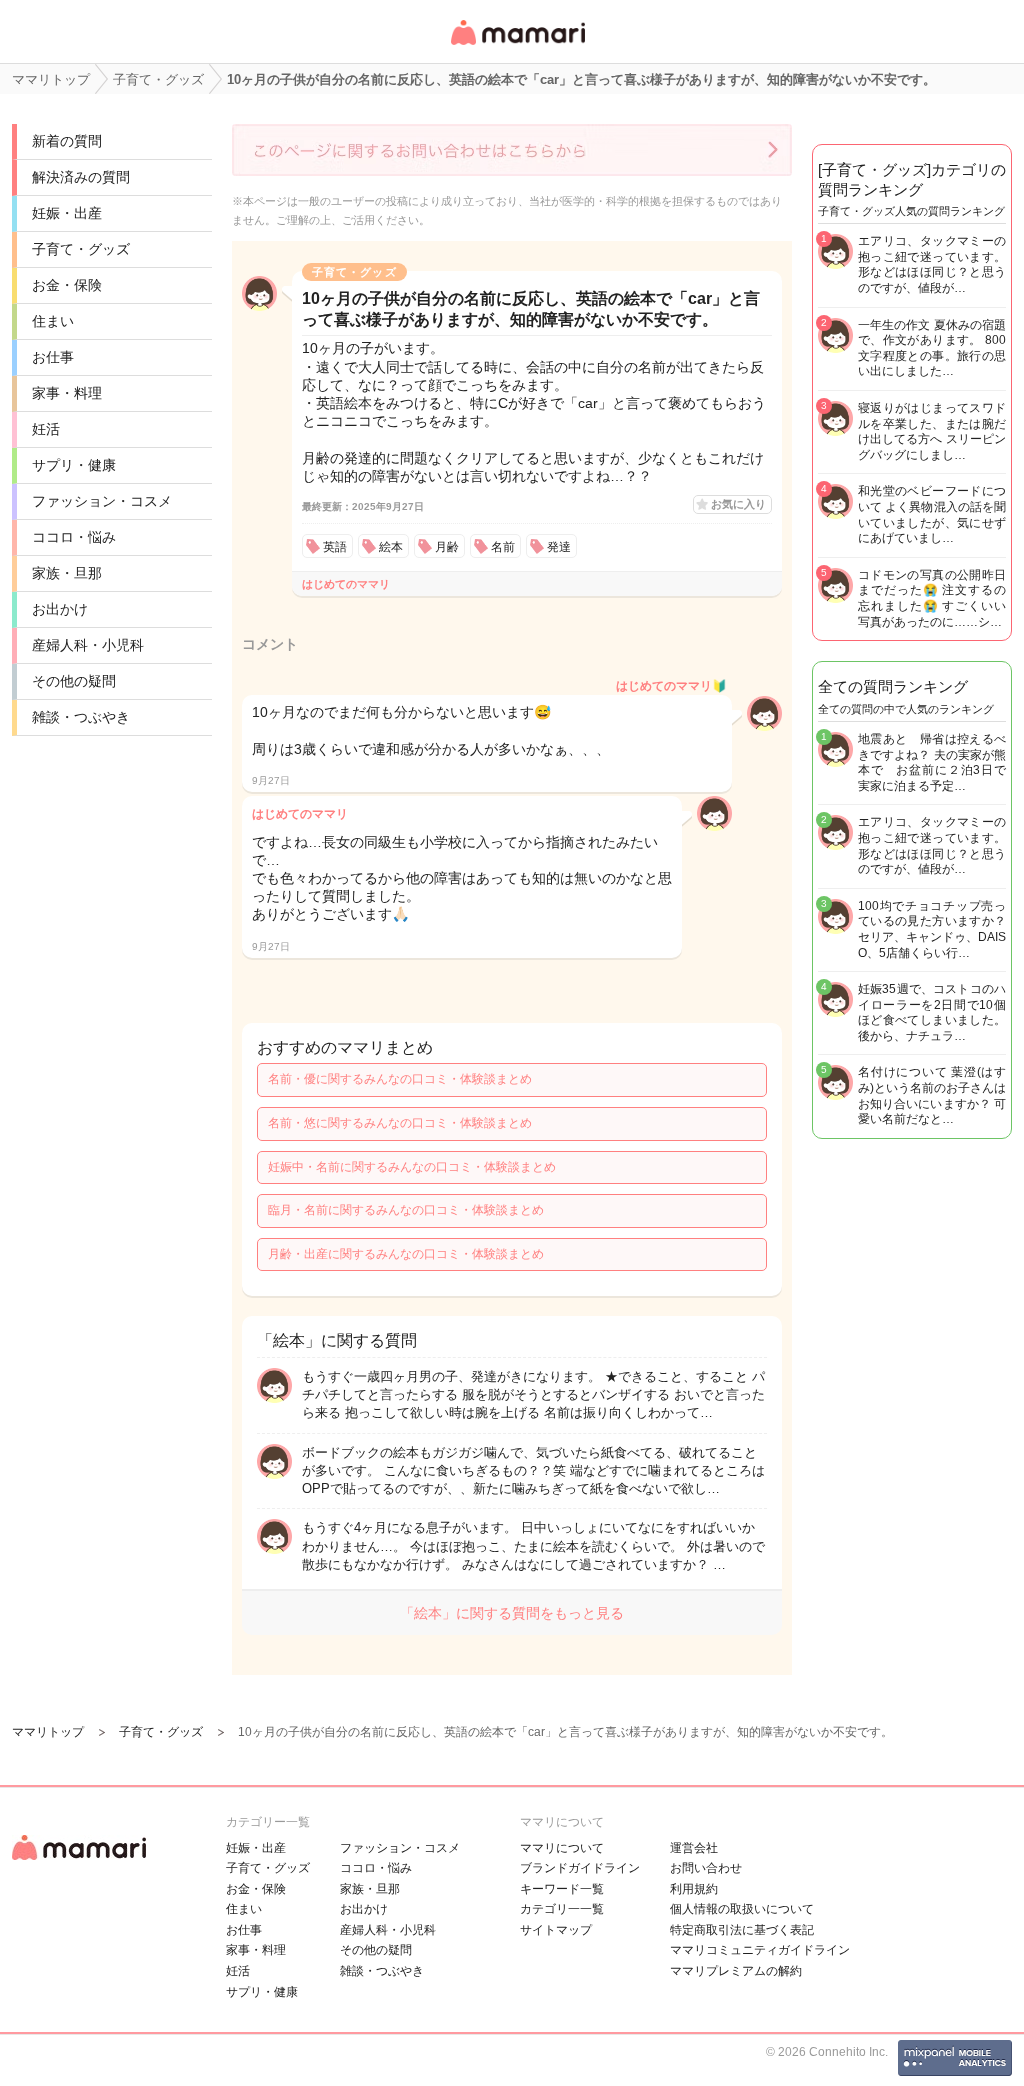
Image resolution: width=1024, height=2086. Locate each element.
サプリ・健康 (74, 465)
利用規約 (694, 1889)
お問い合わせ (706, 1868)
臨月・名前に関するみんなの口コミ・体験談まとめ (406, 1210)
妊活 (46, 429)
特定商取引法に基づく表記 (742, 1930)
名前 (503, 547)
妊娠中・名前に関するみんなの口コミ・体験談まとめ (412, 1167)
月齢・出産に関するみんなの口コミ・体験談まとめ (406, 1254)
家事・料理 (67, 393)
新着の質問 (67, 141)
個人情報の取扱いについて (742, 1909)
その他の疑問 (74, 681)
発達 (559, 547)
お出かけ (60, 609)
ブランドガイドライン (580, 1868)
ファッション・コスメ (102, 501)
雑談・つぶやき (81, 717)
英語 (335, 547)
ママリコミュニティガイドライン (760, 1950)
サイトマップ (556, 1930)
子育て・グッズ (81, 249)
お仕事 (53, 357)
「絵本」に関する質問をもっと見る (512, 1613)
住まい (53, 321)
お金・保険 (67, 285)
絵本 (391, 547)
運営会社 (694, 1848)
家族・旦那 (67, 573)
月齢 (447, 547)
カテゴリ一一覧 (562, 1909)
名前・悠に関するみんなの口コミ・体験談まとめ (400, 1123)
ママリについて (562, 1848)
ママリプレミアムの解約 (736, 1971)
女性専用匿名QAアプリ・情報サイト (517, 46)
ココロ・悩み (74, 537)
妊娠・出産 (67, 213)
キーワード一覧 (562, 1889)
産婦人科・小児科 (88, 645)
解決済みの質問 (81, 177)
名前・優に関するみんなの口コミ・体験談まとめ (400, 1079)
